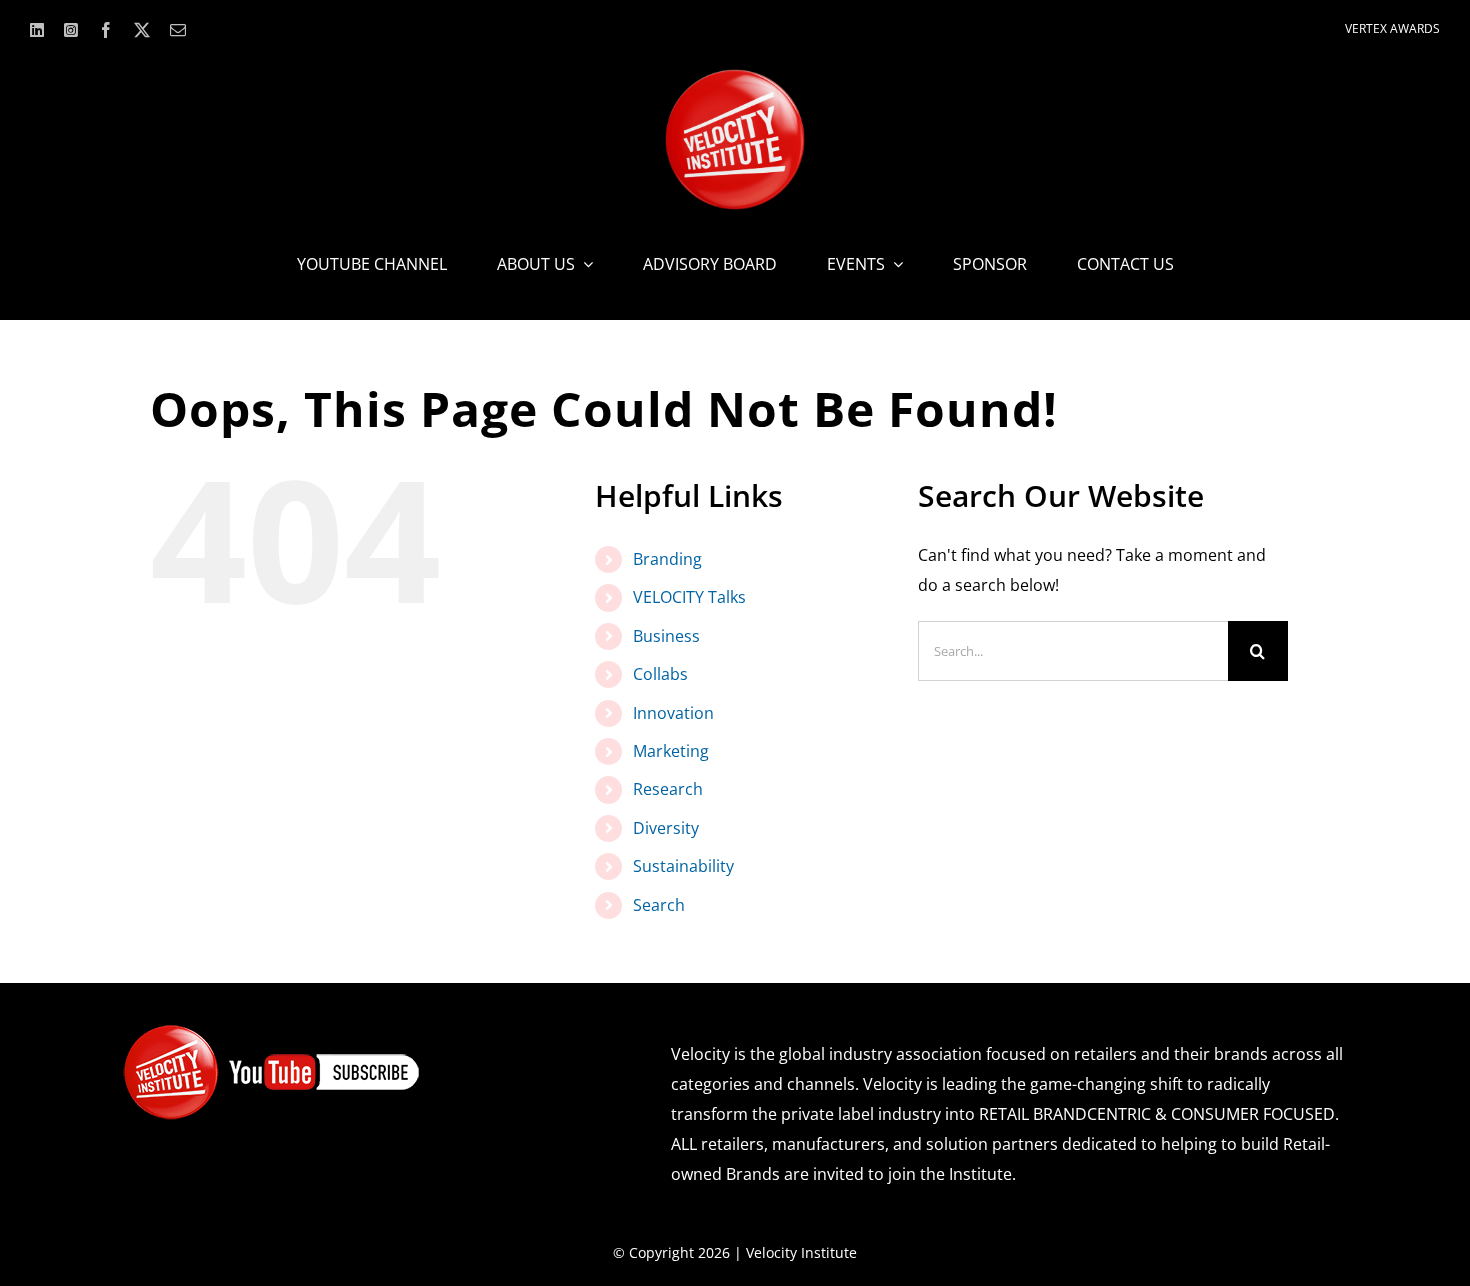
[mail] (178, 30)
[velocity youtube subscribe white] (272, 1031)
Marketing (671, 751)
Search (659, 905)
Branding (667, 559)
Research (668, 789)
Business (666, 636)
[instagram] (71, 30)
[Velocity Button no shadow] (735, 77)
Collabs (660, 674)
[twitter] (142, 30)
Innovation (673, 713)
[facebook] (106, 30)
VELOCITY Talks (689, 597)
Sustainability (683, 866)
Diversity (666, 828)
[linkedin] (37, 30)
